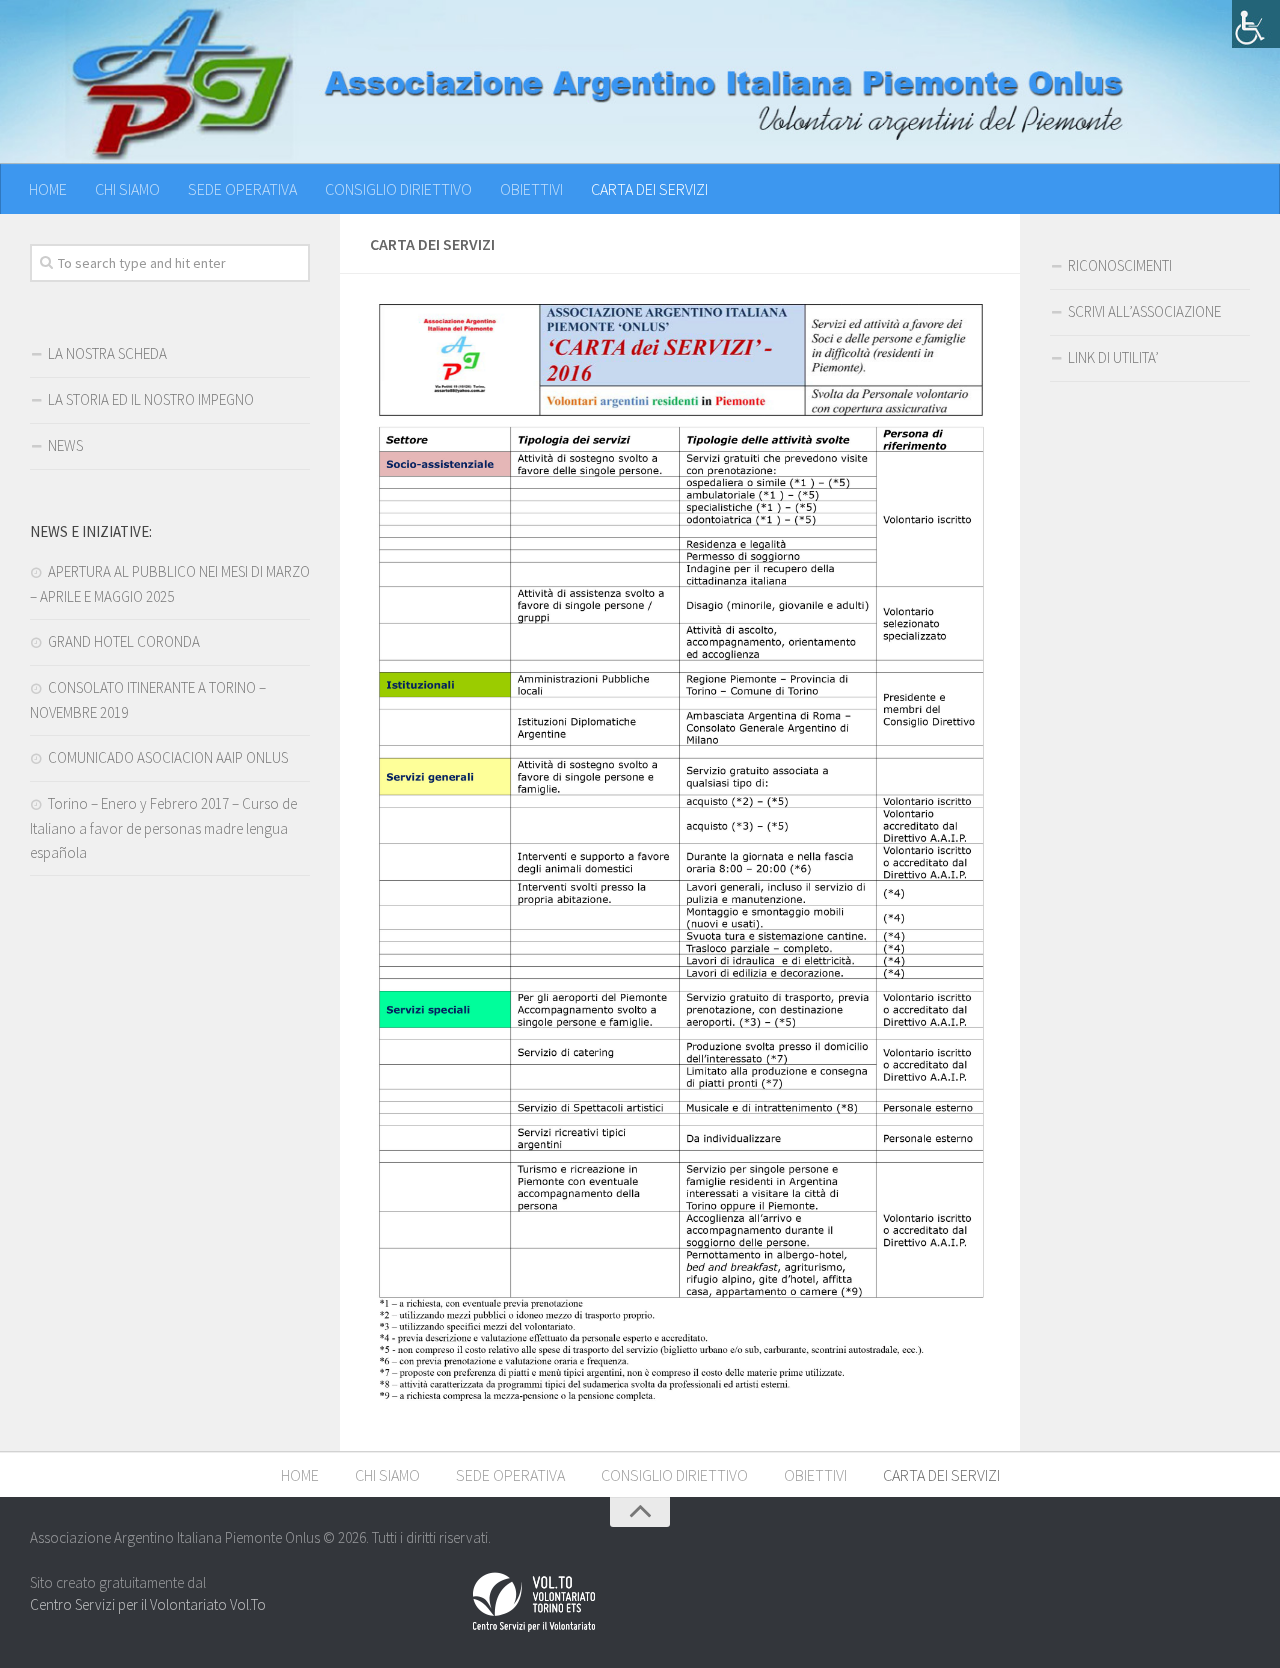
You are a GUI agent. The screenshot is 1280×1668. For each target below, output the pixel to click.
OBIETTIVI (531, 189)
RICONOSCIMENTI (1120, 265)
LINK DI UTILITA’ (1113, 357)
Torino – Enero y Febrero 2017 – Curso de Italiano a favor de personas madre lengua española (163, 828)
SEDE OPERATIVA (242, 189)
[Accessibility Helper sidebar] (1256, 24)
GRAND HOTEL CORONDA (124, 641)
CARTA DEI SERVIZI (649, 189)
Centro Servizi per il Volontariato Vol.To (148, 1604)
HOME (48, 189)
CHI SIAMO (127, 189)
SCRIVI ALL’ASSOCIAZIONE (1144, 311)
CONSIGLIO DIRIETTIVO (398, 189)
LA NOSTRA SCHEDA (107, 353)
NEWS (65, 445)
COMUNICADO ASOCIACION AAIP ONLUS (168, 757)
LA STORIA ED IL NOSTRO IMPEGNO (151, 399)
